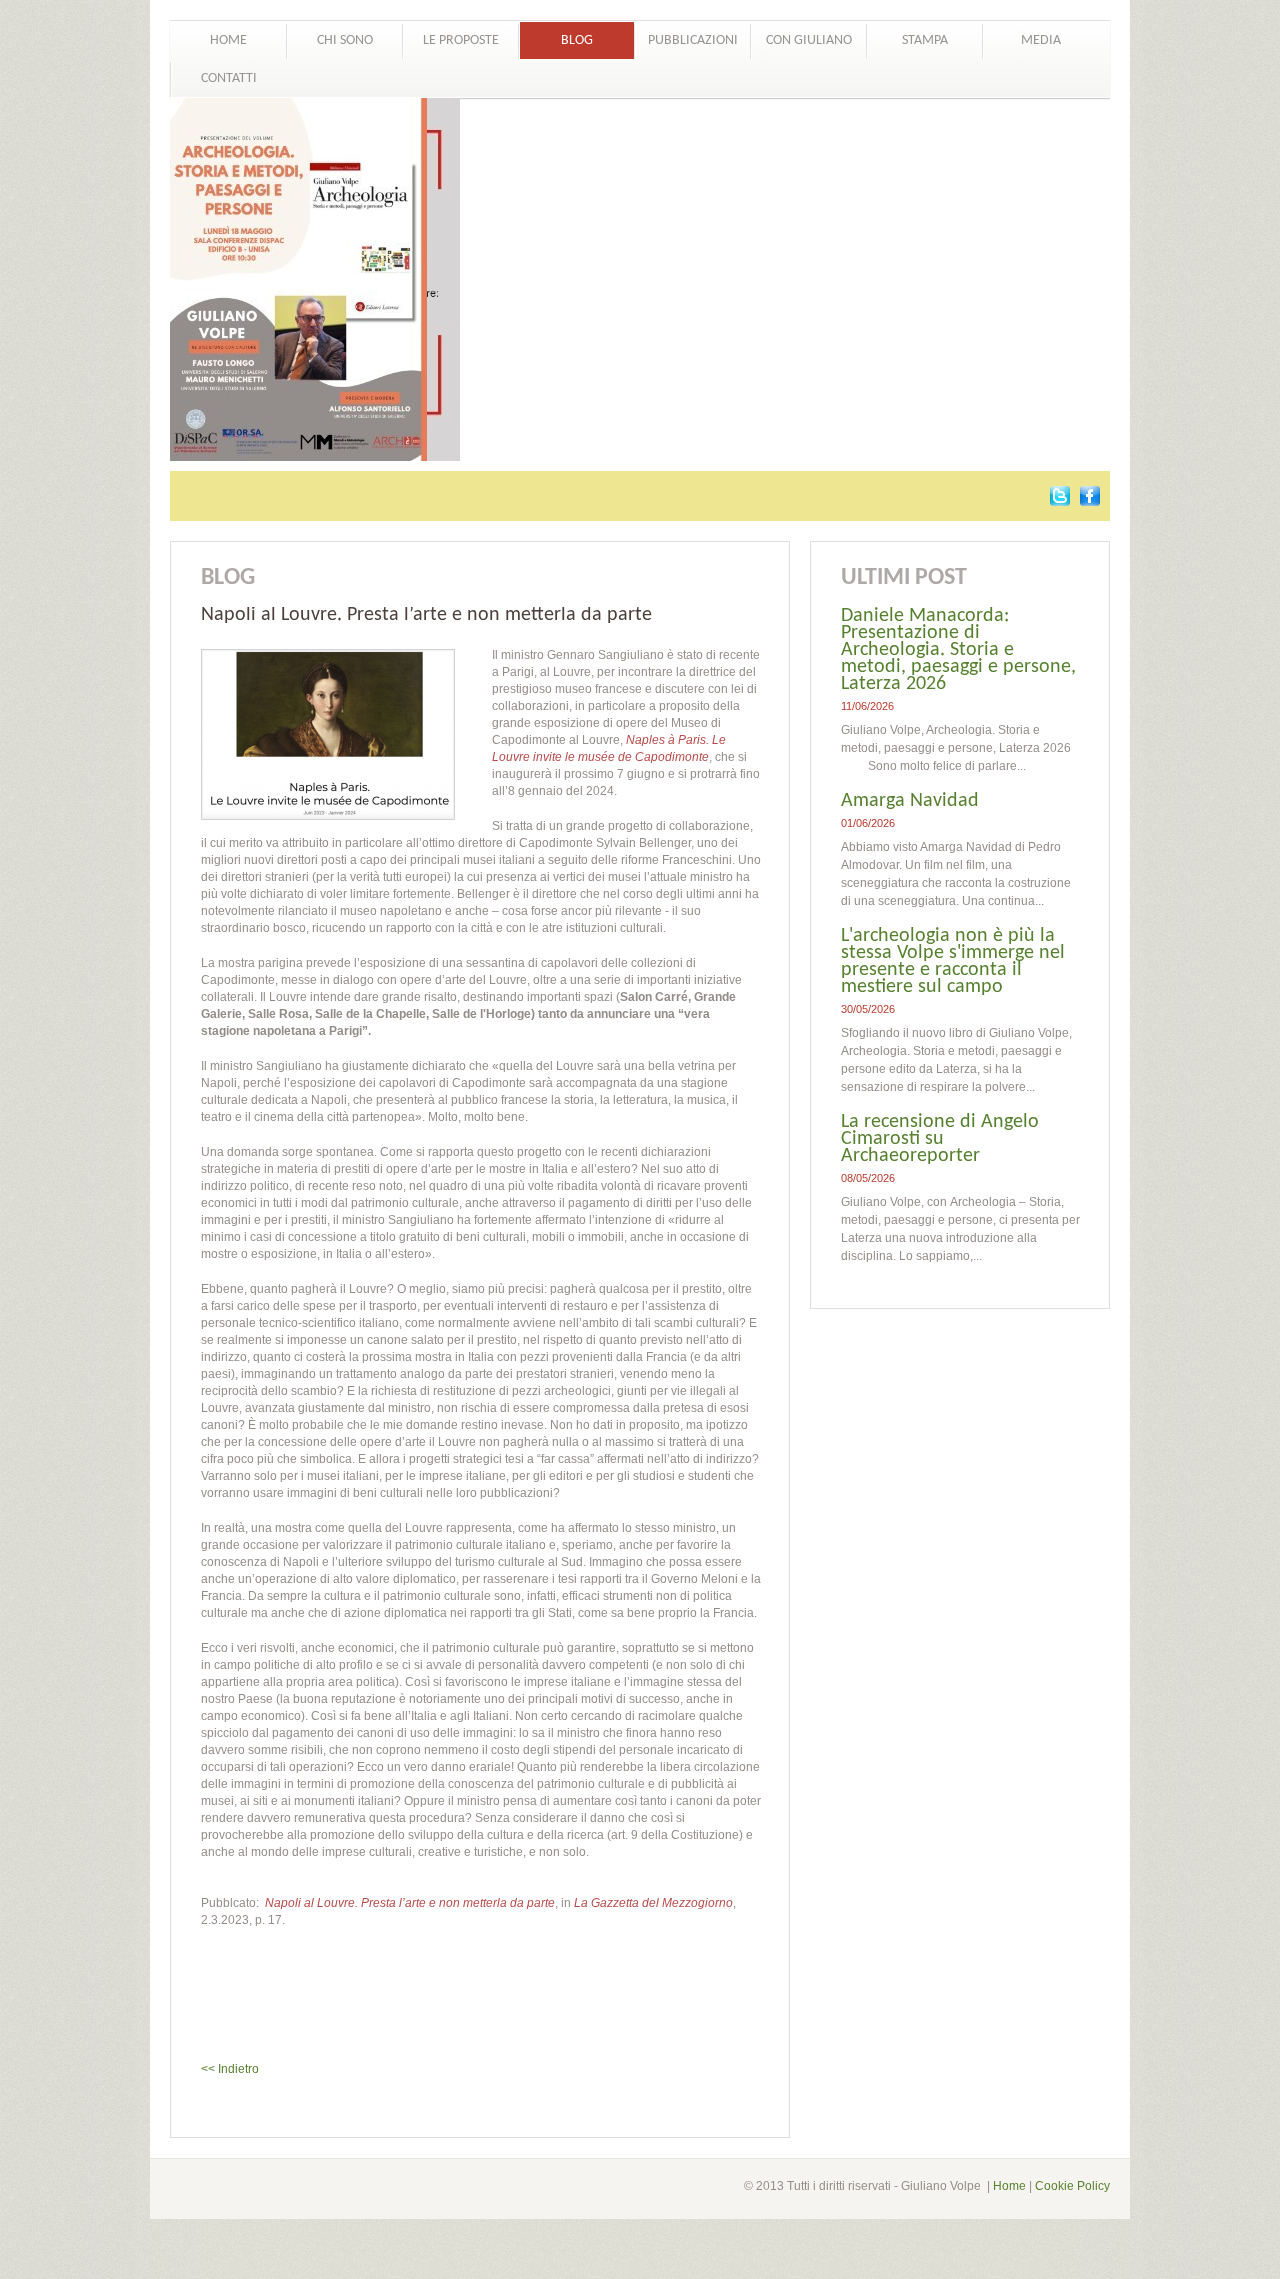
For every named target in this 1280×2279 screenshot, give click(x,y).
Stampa (925, 40)
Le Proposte (461, 40)
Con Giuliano (809, 40)
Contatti (229, 78)
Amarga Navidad (910, 801)
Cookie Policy (1072, 2186)
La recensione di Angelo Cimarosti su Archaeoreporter (940, 1139)
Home (228, 40)
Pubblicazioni (693, 40)
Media (1041, 40)
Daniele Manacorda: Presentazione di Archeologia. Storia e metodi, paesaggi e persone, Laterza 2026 (958, 650)
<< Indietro (230, 2069)
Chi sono (345, 40)
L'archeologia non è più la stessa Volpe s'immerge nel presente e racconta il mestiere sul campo (953, 961)
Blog (577, 40)
